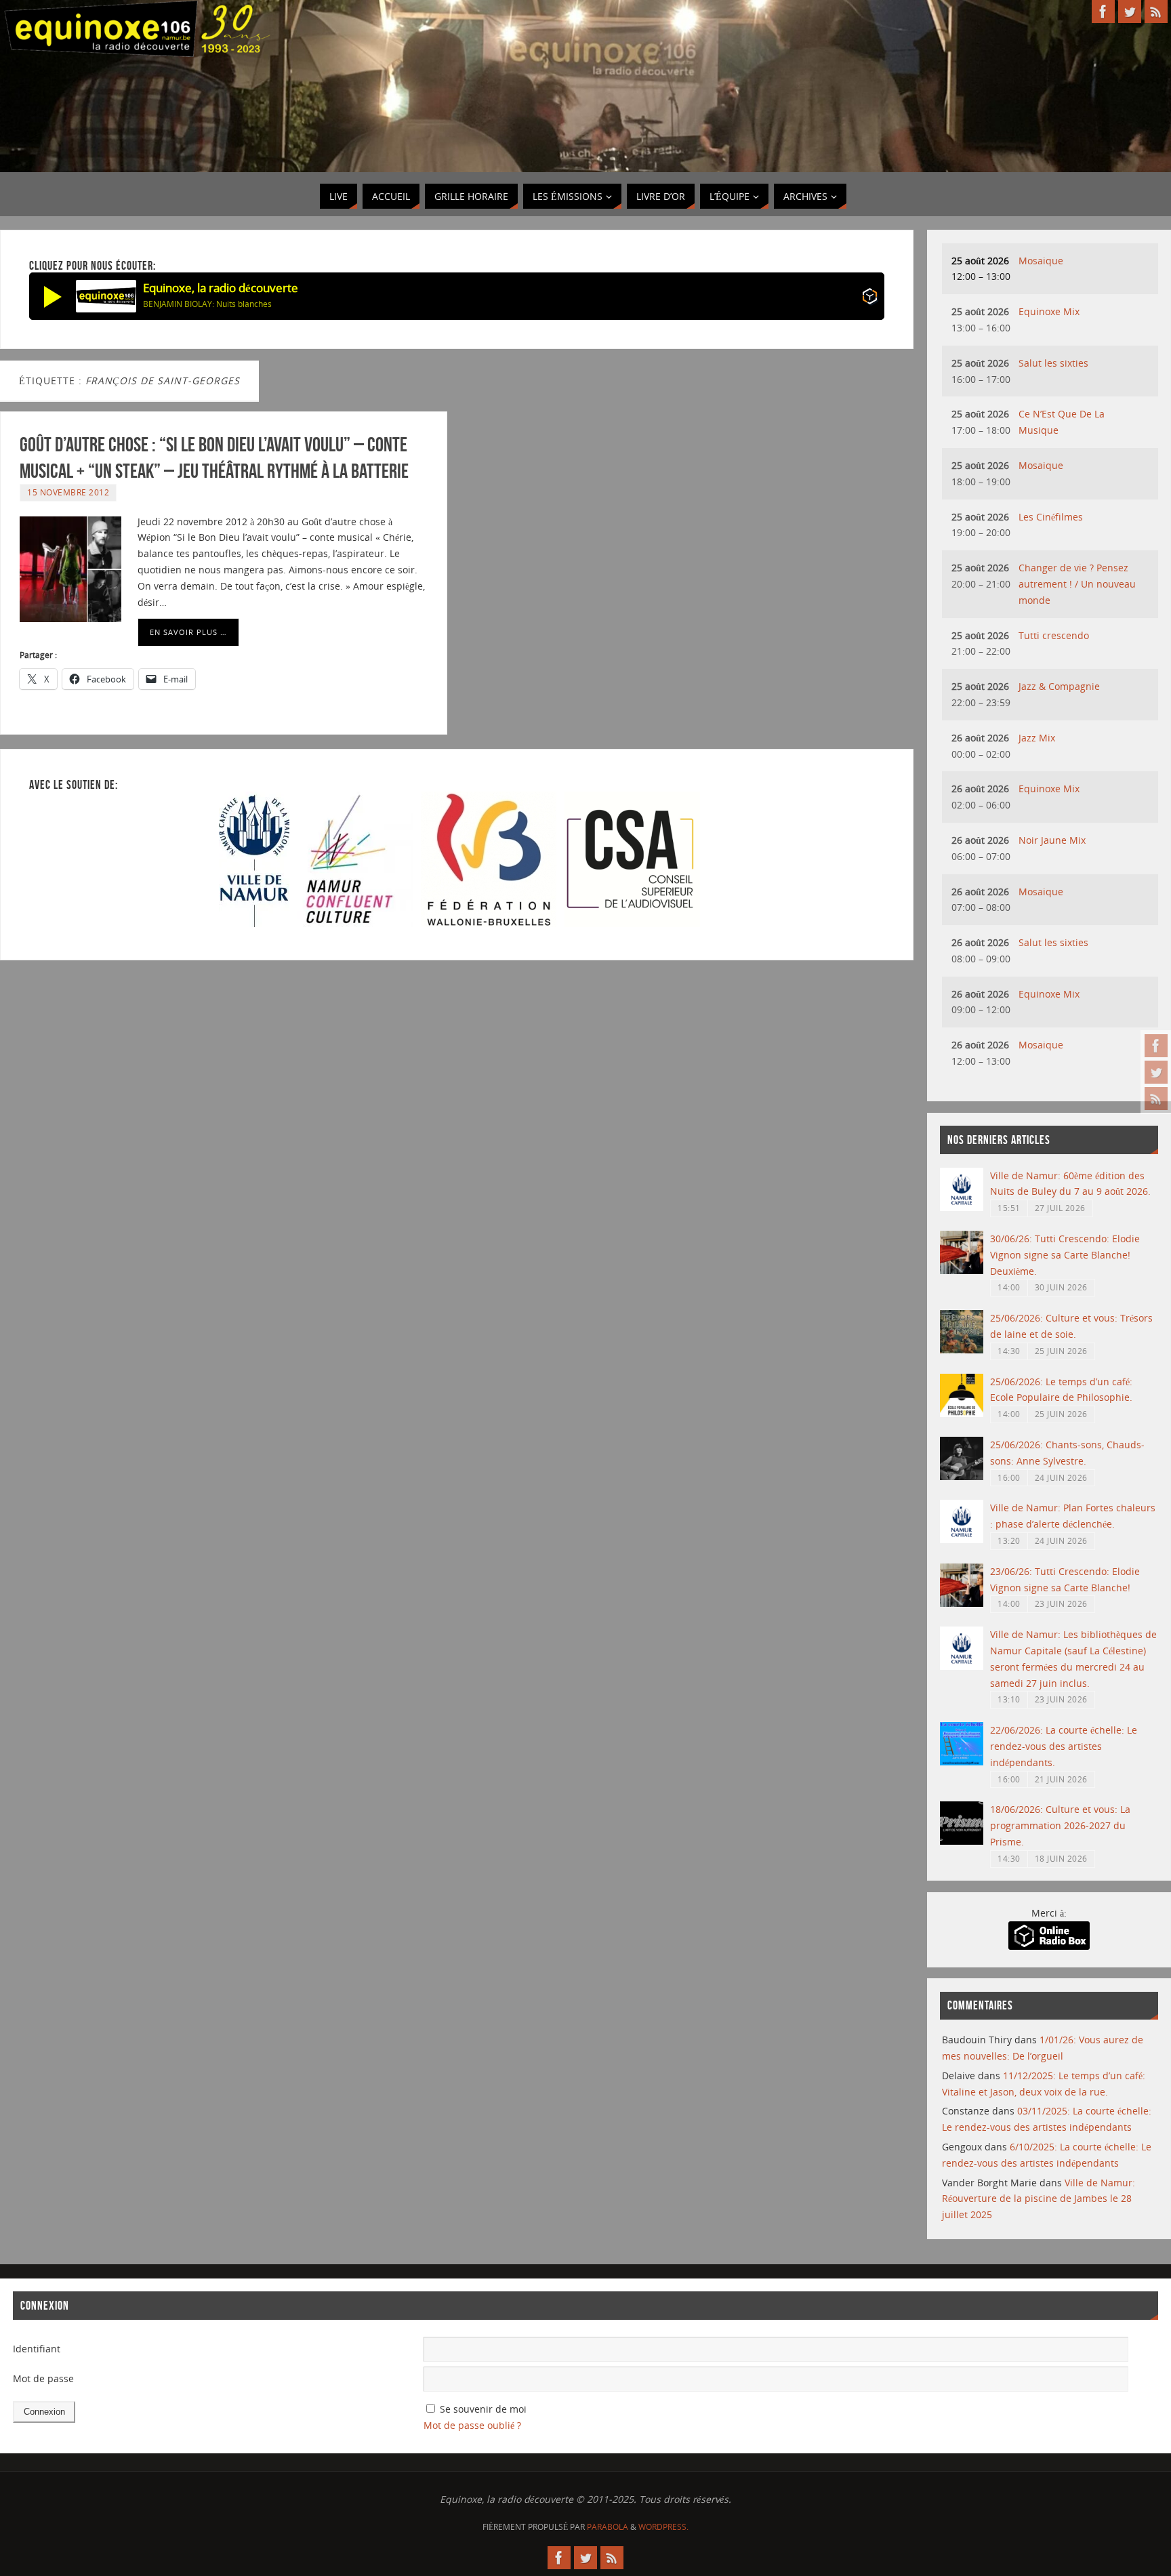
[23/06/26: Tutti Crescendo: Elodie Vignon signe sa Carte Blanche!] (962, 1603)
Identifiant (37, 2349)
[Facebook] (1156, 1046)
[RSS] (1156, 1099)
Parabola (608, 2527)
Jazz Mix (1037, 738)
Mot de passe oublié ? (472, 2425)
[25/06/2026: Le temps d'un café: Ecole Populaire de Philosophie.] (962, 1413)
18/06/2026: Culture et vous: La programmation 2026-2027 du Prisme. (1060, 1825)
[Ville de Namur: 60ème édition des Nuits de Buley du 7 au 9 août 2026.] (962, 1207)
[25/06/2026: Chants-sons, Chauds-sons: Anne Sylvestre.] (962, 1476)
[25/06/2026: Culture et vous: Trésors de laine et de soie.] (962, 1350)
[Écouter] (53, 296)
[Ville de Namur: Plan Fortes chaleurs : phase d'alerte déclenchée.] (962, 1539)
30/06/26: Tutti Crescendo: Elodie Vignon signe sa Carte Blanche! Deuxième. (1065, 1255)
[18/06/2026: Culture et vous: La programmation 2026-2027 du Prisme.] (962, 1841)
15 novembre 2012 (68, 492)
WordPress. (663, 2527)
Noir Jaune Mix (1052, 840)
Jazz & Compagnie (1059, 686)
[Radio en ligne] (870, 299)
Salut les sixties (1053, 363)
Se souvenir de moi (483, 2409)
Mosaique (1041, 261)
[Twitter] (1156, 1072)
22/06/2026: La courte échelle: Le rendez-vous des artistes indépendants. (1064, 1746)
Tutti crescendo (1054, 635)
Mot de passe (43, 2378)
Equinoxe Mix (1049, 311)
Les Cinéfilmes (1051, 517)
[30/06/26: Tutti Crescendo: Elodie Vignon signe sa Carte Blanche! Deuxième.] (962, 1270)
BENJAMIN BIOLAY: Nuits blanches (207, 304)
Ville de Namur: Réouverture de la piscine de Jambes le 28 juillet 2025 (1039, 2199)
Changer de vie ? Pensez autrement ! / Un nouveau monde (1077, 584)
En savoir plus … (188, 632)
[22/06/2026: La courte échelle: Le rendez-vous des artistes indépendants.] (962, 1762)
